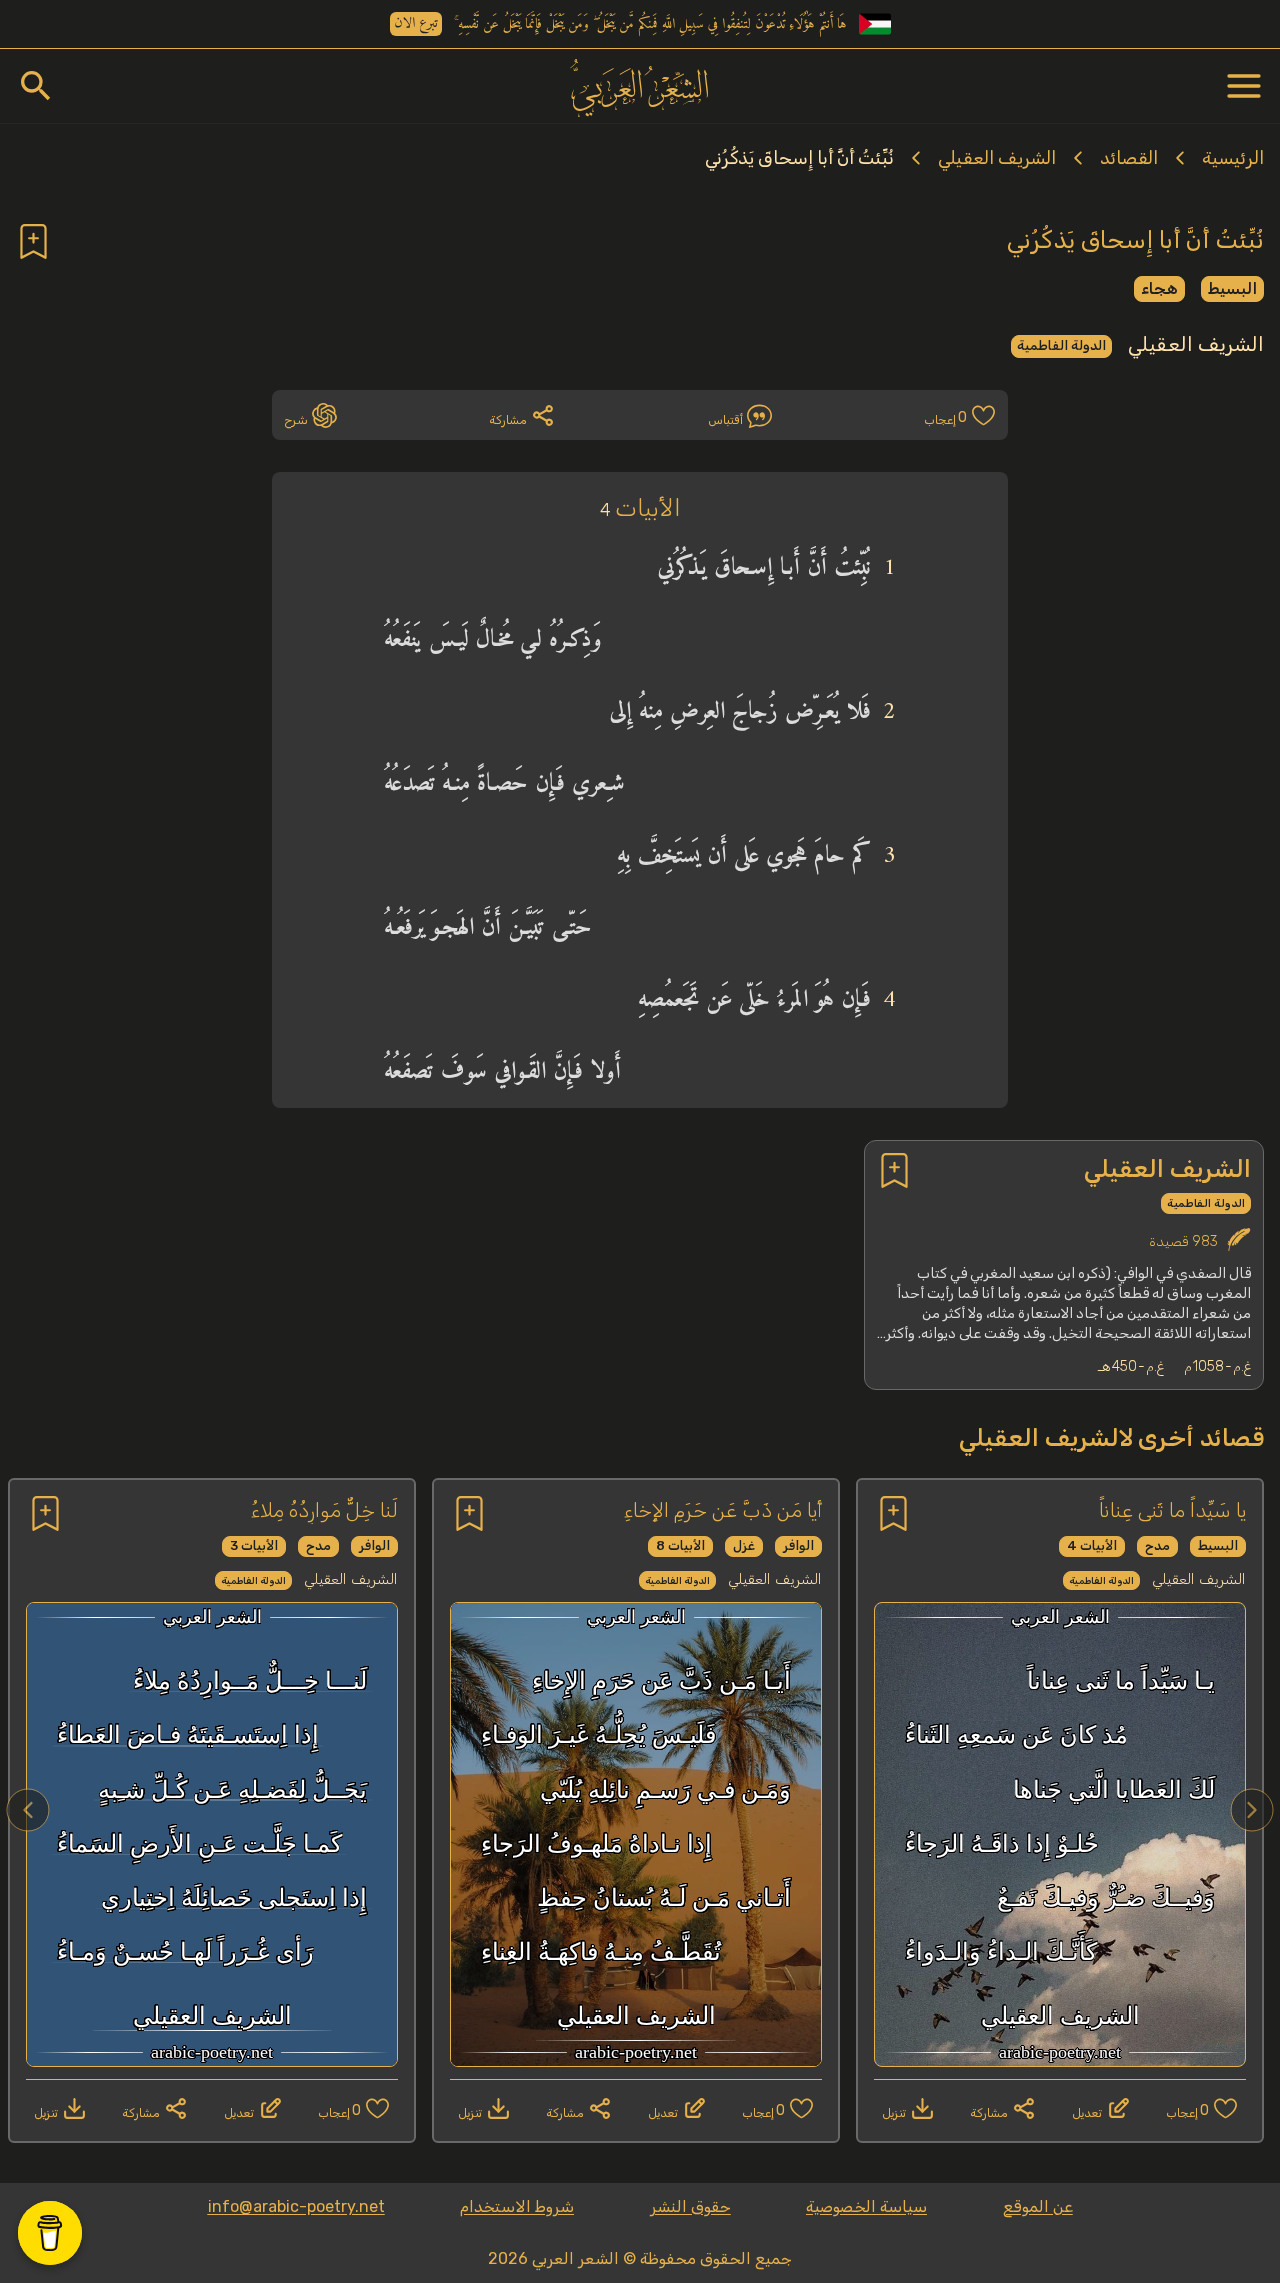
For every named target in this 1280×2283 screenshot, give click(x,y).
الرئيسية (1233, 158)
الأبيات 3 (254, 1545)
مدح (1157, 1545)
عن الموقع (1038, 2206)
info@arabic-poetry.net (296, 2206)
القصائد (1129, 158)
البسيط (1232, 288)
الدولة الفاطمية (1061, 345)
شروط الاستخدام (517, 2206)
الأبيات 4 (1092, 1545)
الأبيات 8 (680, 1545)
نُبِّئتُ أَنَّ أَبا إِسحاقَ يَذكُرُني (799, 158)
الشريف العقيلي (997, 158)
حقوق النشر (690, 2206)
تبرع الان (416, 24)
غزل (744, 1545)
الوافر (798, 1545)
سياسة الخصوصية (866, 2206)
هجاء (1159, 288)
